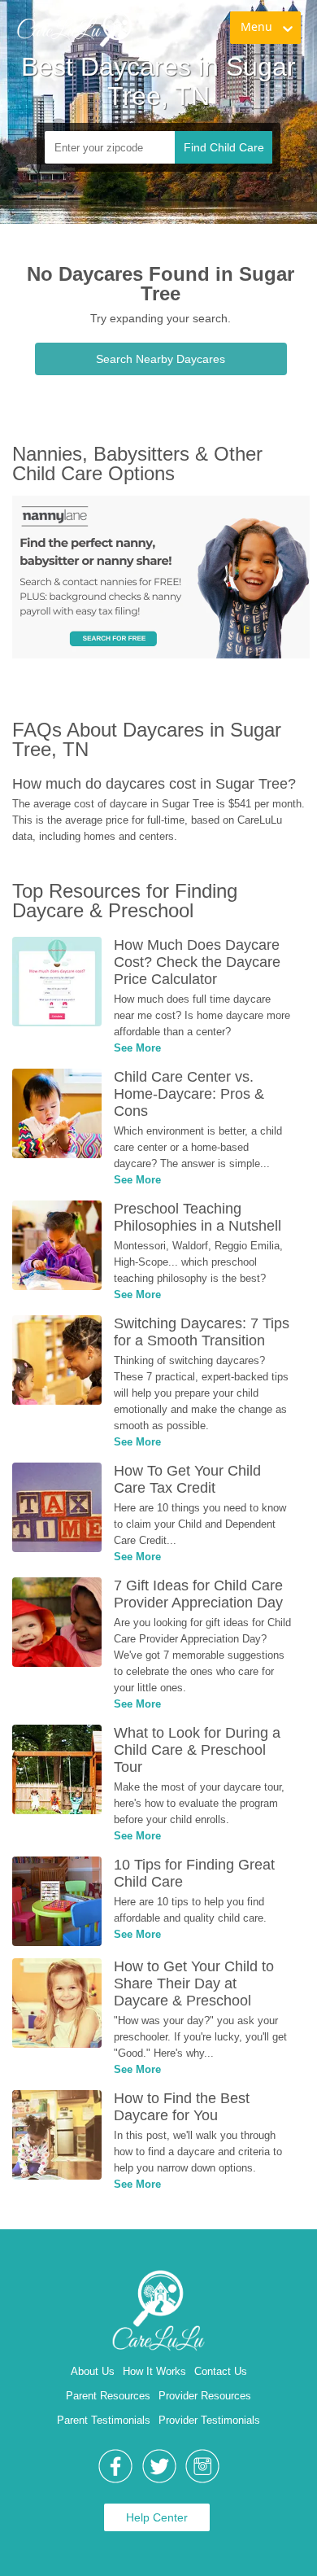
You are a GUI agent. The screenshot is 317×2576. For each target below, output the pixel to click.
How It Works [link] (154, 2371)
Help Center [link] (157, 2517)
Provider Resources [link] (205, 2396)
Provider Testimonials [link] (209, 2420)
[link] (74, 28)
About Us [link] (93, 2371)
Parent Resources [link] (108, 2396)
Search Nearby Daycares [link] (161, 359)
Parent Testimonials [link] (104, 2420)
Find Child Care (224, 147)
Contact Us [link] (221, 2371)
